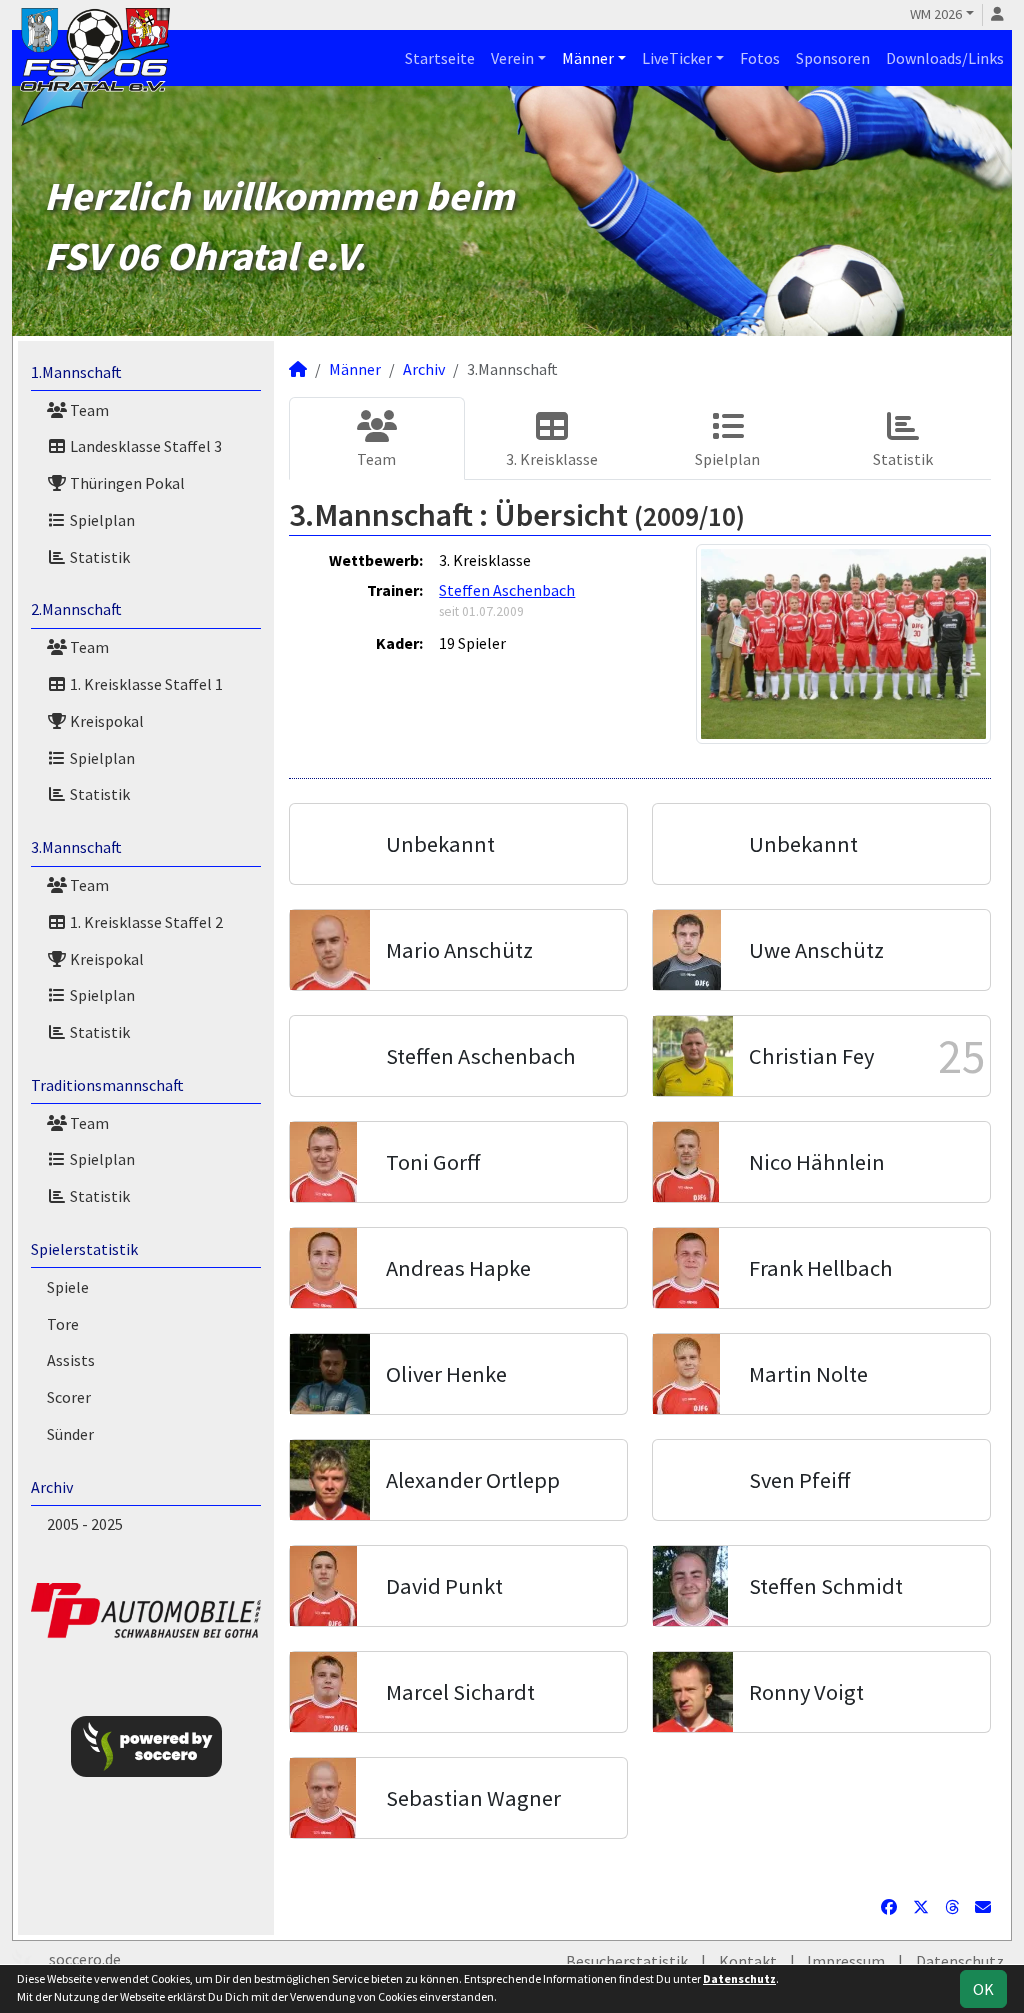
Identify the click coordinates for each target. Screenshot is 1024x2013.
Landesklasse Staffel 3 (144, 446)
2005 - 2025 (85, 1524)
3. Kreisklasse (552, 459)
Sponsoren (833, 58)
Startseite (440, 58)
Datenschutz (960, 1961)
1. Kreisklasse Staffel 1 (145, 684)
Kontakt (748, 1961)
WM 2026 (936, 14)
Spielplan (101, 520)
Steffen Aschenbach (507, 590)
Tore (63, 1324)
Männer (588, 58)
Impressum (846, 1961)
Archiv (52, 1487)
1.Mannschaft (76, 372)
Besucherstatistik (627, 1961)
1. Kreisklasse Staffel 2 (145, 922)
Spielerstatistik (84, 1249)
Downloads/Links (945, 58)
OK (983, 1989)
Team (88, 410)
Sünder (70, 1434)
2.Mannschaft (76, 609)
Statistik (98, 557)
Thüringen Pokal (126, 483)
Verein (512, 58)
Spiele (68, 1287)
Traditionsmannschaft (107, 1085)
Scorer (69, 1397)
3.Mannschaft (76, 847)
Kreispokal (105, 721)
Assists (71, 1360)
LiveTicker (677, 58)
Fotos (760, 58)
